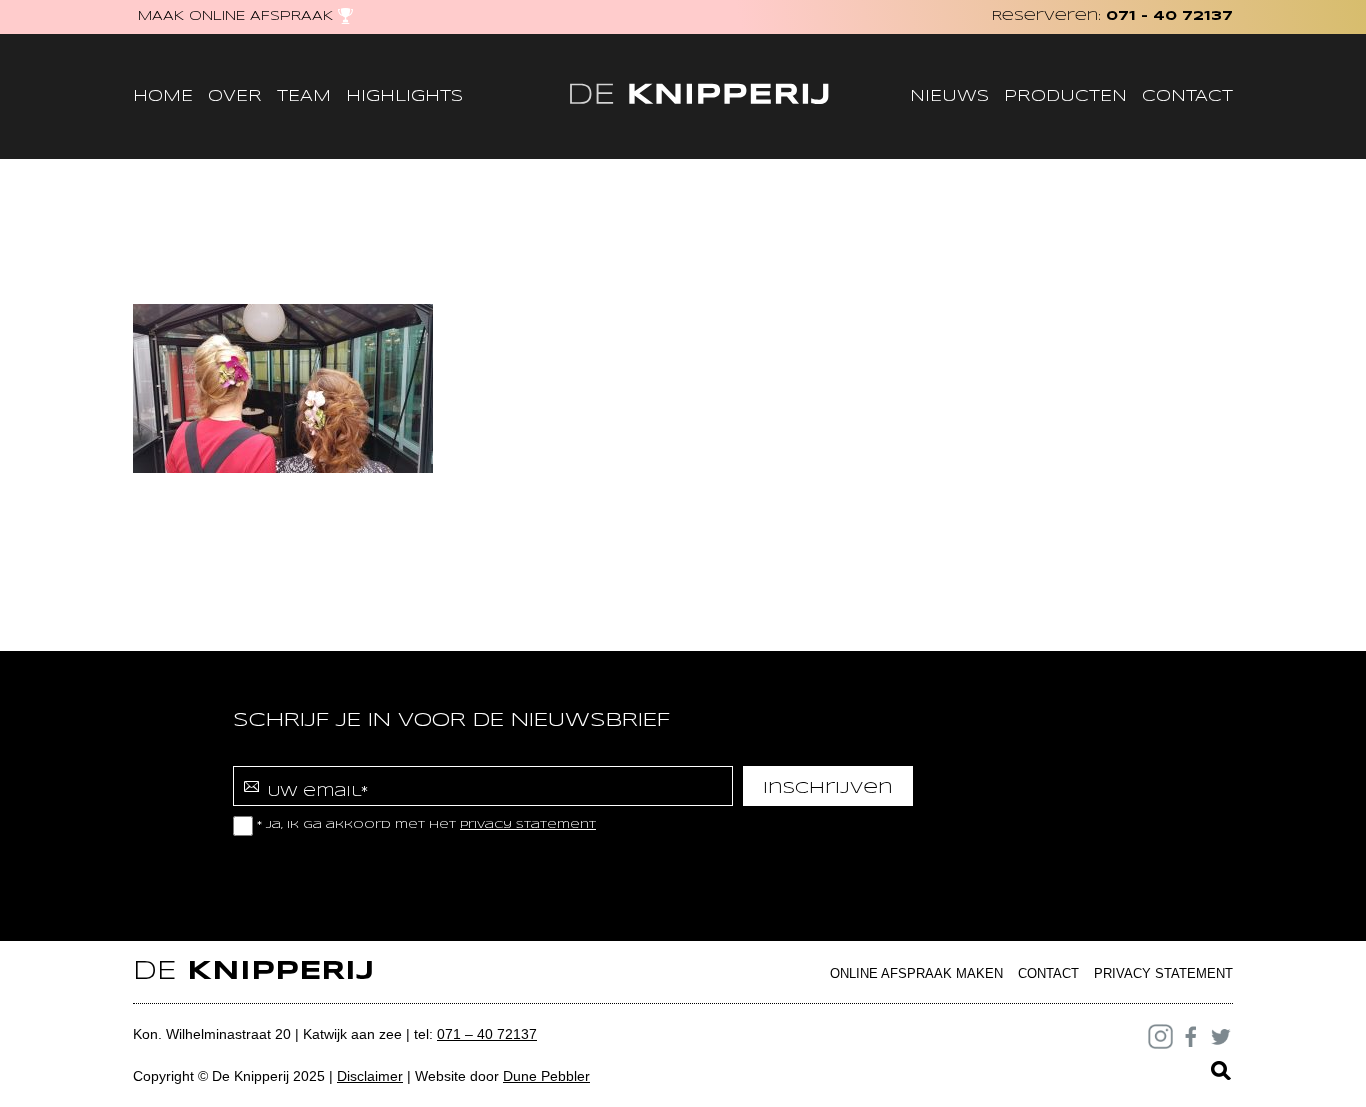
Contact (1187, 96)
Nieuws (949, 96)
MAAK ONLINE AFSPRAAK (235, 16)
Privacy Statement (1163, 973)
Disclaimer (370, 1076)
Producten (1065, 96)
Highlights (404, 96)
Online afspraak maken (916, 973)
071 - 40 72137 (1169, 16)
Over (235, 96)
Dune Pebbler (546, 1076)
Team (304, 96)
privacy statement (528, 825)
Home (163, 96)
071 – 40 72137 (487, 1034)
